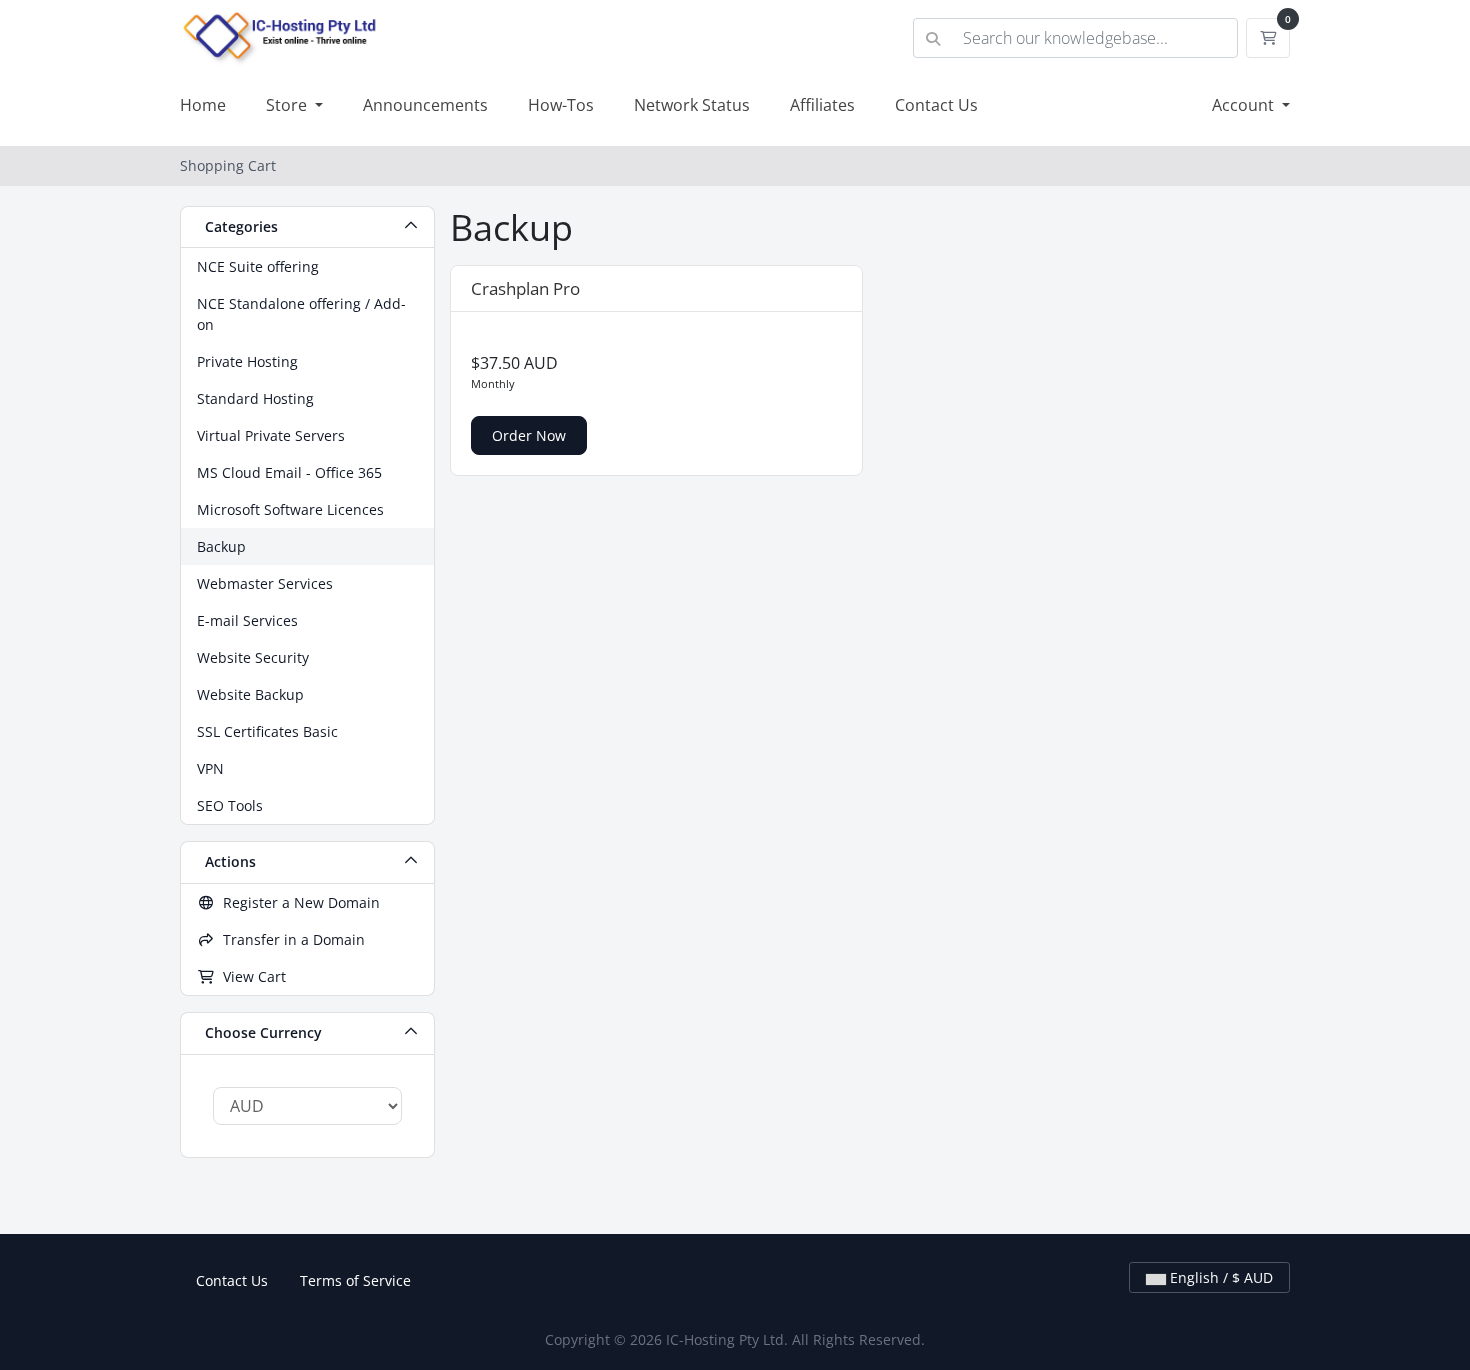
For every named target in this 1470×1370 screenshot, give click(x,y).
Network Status (692, 105)
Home (203, 105)
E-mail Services (247, 620)
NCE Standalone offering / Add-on (301, 314)
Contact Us (936, 105)
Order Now (529, 435)
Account (1245, 105)
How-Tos (561, 105)
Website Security (253, 657)
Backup (221, 546)
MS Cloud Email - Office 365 (289, 472)
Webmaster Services (265, 583)
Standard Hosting (255, 398)
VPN (210, 768)
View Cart (250, 976)
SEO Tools (230, 805)
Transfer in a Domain (290, 939)
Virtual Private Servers (271, 435)
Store (288, 105)
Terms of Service (355, 1280)
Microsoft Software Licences (290, 509)
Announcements (425, 105)
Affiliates (822, 105)
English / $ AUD (1219, 1277)
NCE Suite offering (258, 266)
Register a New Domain (297, 902)
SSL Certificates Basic (267, 731)
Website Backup (250, 694)
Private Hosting (247, 361)
